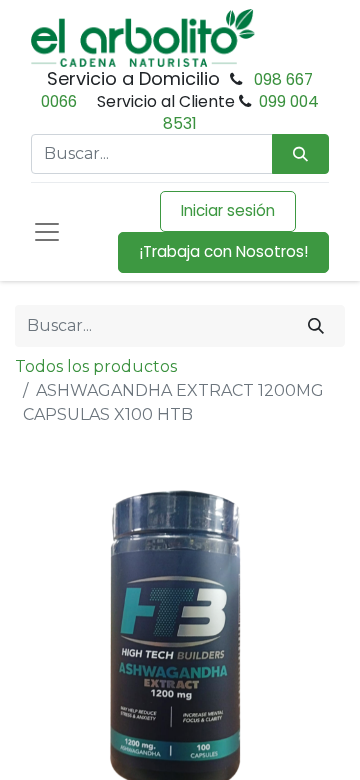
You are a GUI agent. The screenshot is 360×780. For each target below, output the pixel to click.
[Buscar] (316, 326)
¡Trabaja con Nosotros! (223, 251)
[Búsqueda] (300, 154)
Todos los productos (96, 366)
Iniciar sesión (228, 210)
